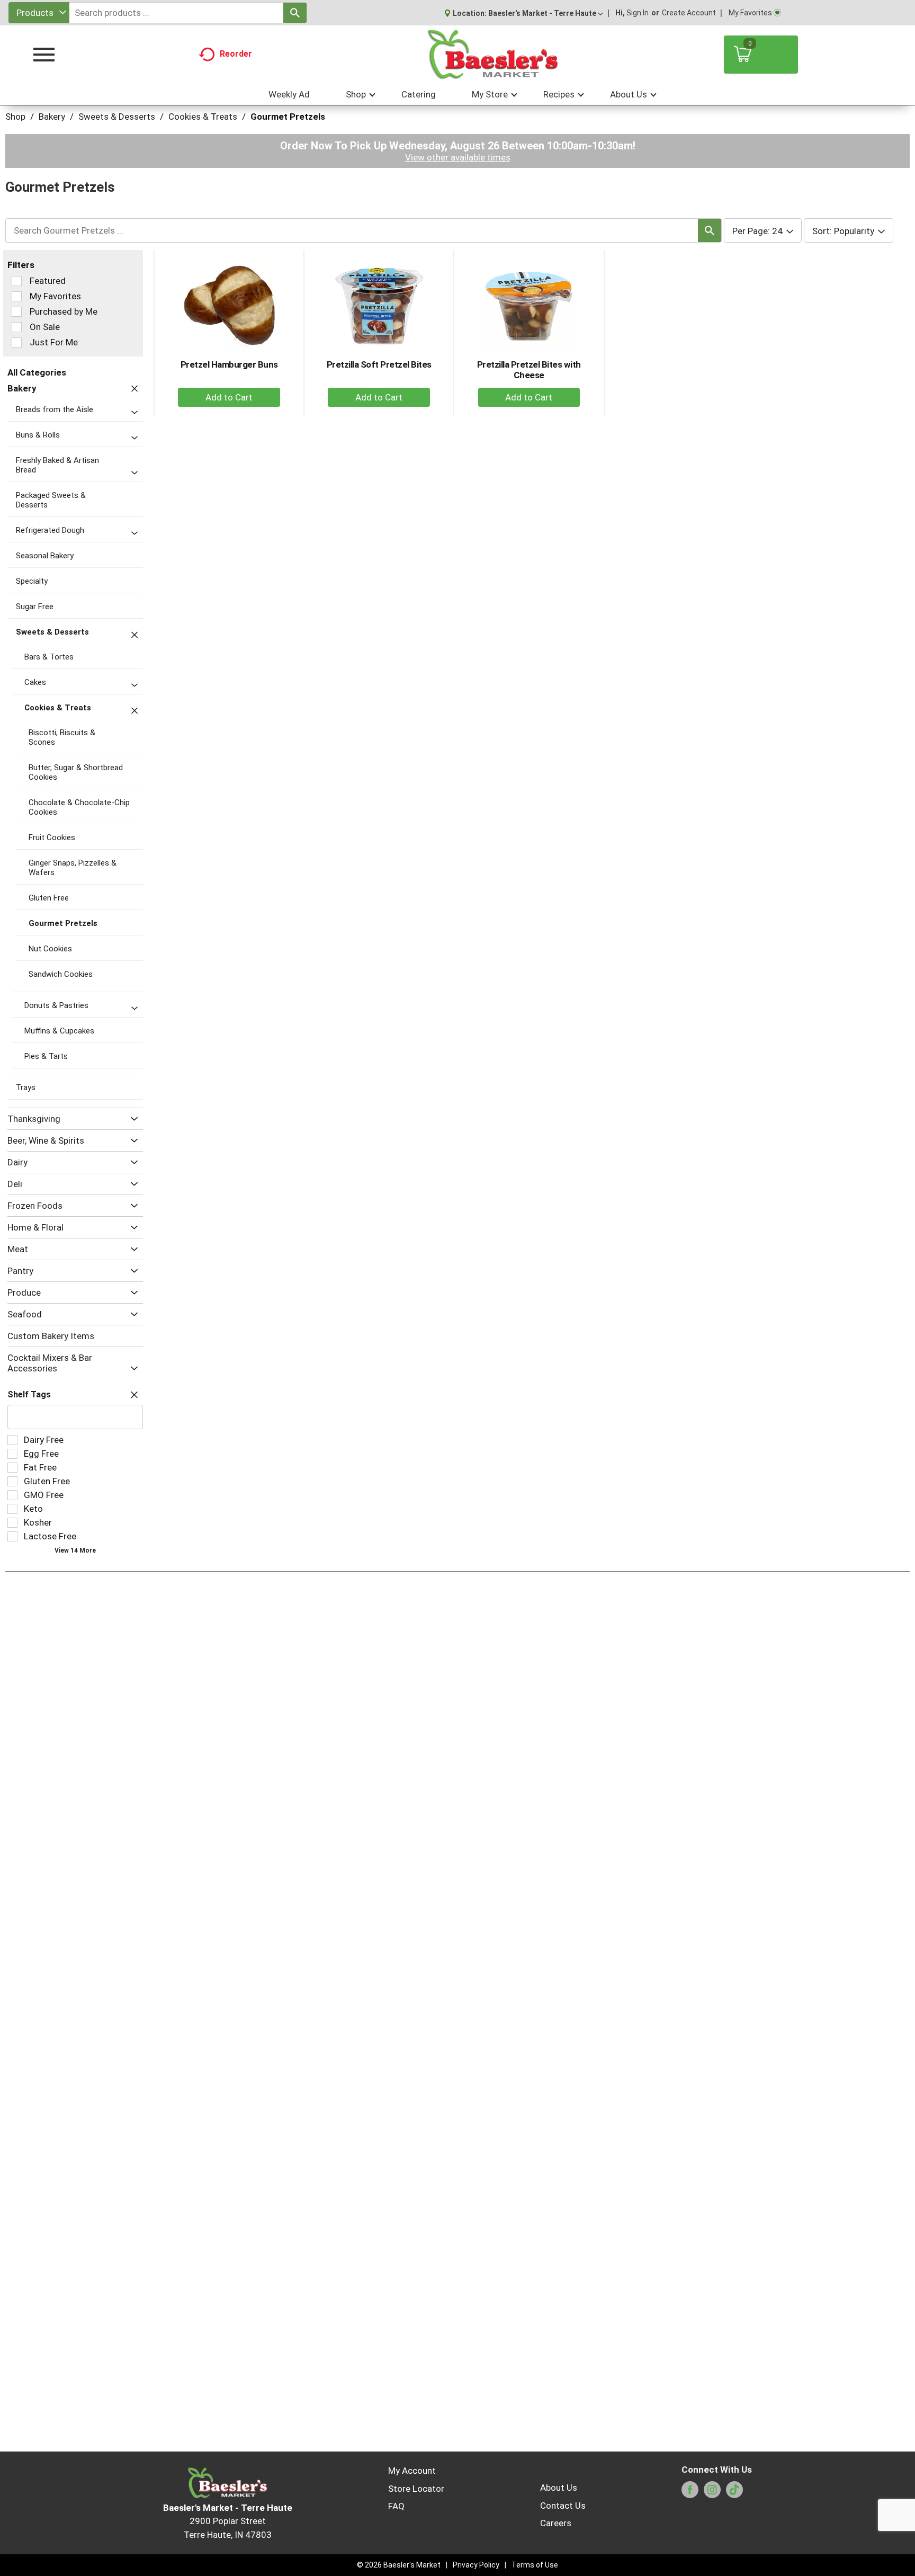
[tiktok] (734, 2493)
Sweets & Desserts (117, 117)
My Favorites (750, 13)
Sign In (638, 13)
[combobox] (39, 13)
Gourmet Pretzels (288, 117)
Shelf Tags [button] (29, 1394)
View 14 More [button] (75, 1550)
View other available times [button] (458, 157)
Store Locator (416, 2489)
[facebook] (690, 2493)
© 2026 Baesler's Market (399, 2565)
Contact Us (563, 2506)
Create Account (689, 13)
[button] (546, 13)
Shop (15, 117)
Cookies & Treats (203, 117)
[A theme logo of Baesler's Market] (492, 55)
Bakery (52, 117)
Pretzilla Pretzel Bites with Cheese (529, 370)
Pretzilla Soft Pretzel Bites (379, 364)
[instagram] (712, 2493)
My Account (412, 2471)
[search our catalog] (295, 13)
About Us (559, 2488)
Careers (556, 2523)
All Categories (37, 372)
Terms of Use (535, 2565)
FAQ (396, 2506)
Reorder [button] (236, 54)
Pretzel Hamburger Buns (229, 364)
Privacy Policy (476, 2565)
